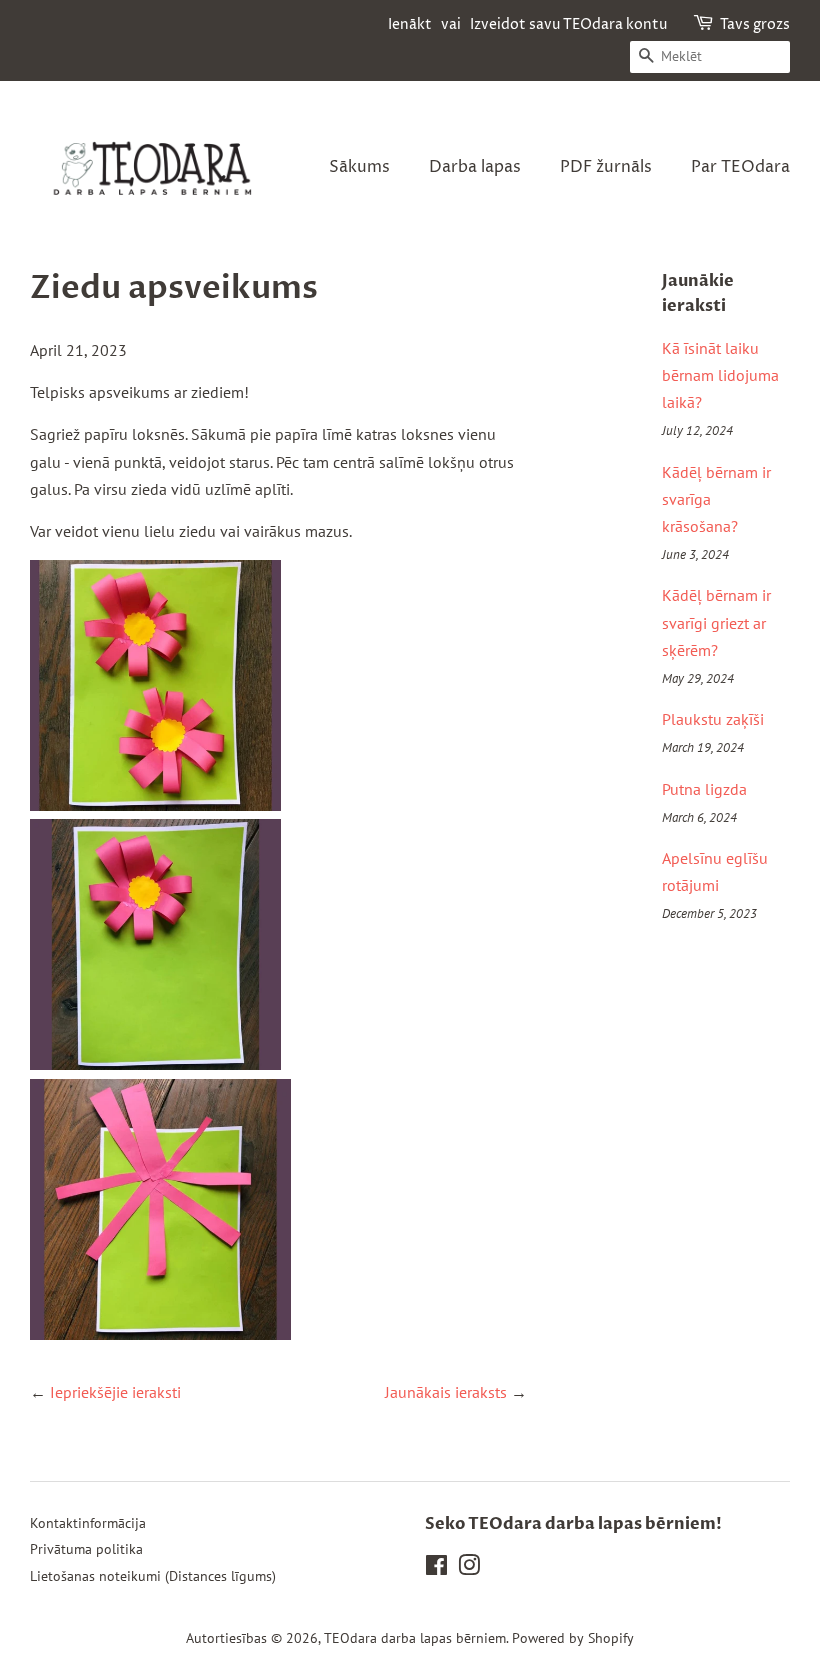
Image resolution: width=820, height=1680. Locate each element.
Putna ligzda (704, 789)
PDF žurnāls (606, 167)
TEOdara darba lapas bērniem (415, 1638)
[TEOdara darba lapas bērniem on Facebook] (436, 1569)
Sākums (359, 167)
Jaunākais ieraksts (446, 1392)
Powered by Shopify (573, 1638)
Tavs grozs (755, 24)
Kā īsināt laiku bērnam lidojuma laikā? (720, 375)
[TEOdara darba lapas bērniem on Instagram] (469, 1569)
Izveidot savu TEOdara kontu (568, 24)
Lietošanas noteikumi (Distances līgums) (153, 1576)
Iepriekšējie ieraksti (115, 1392)
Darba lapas (475, 167)
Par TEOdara (740, 167)
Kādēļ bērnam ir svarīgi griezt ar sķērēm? (716, 622)
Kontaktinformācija (88, 1523)
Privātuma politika (86, 1549)
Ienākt (410, 24)
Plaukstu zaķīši (713, 719)
